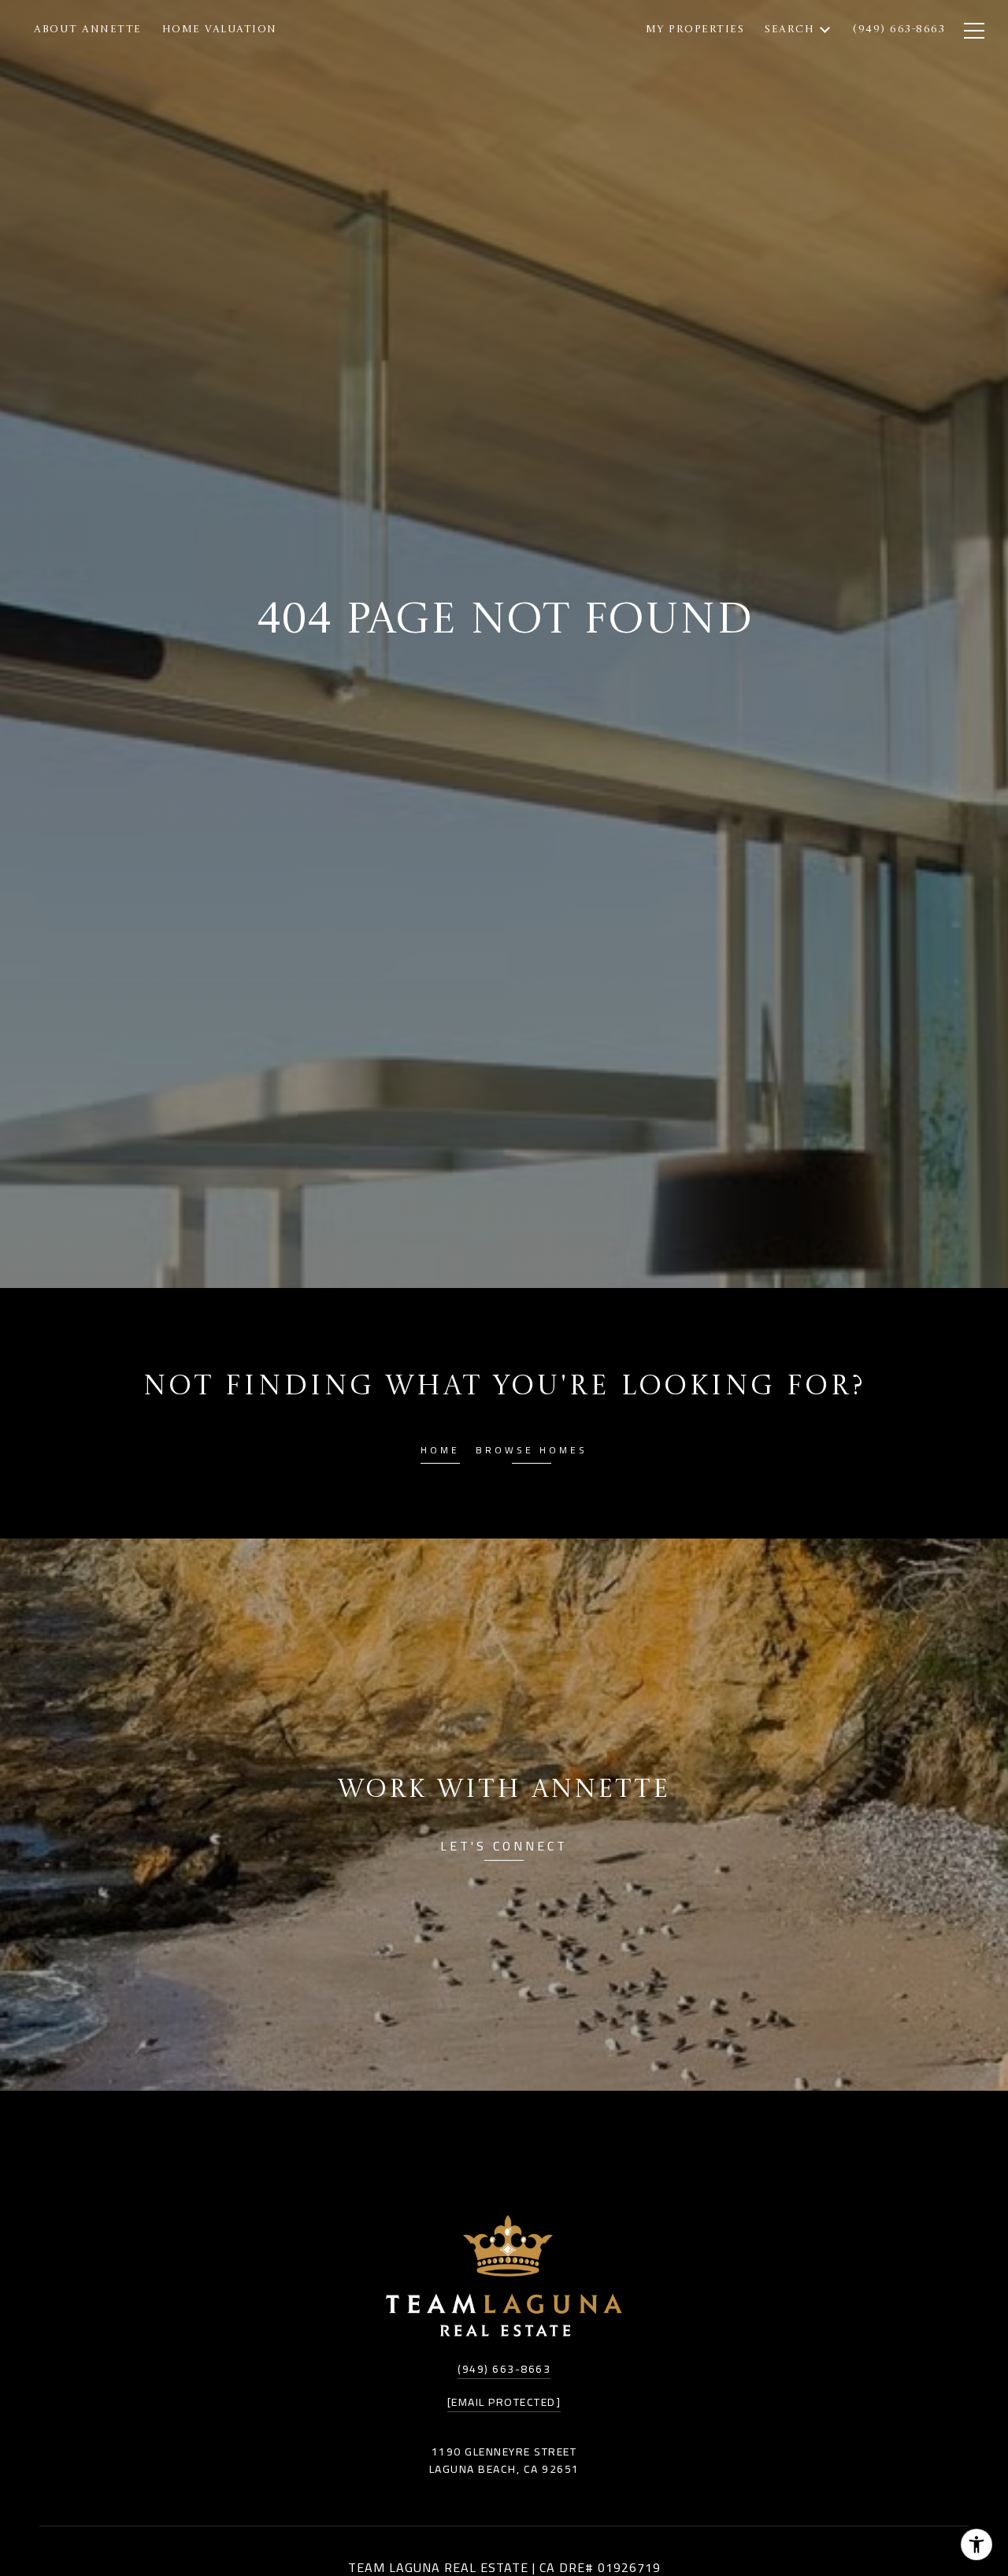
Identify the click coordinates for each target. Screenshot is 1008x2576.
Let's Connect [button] (504, 1848)
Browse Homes (532, 1452)
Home (440, 1452)
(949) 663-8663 (504, 2369)
